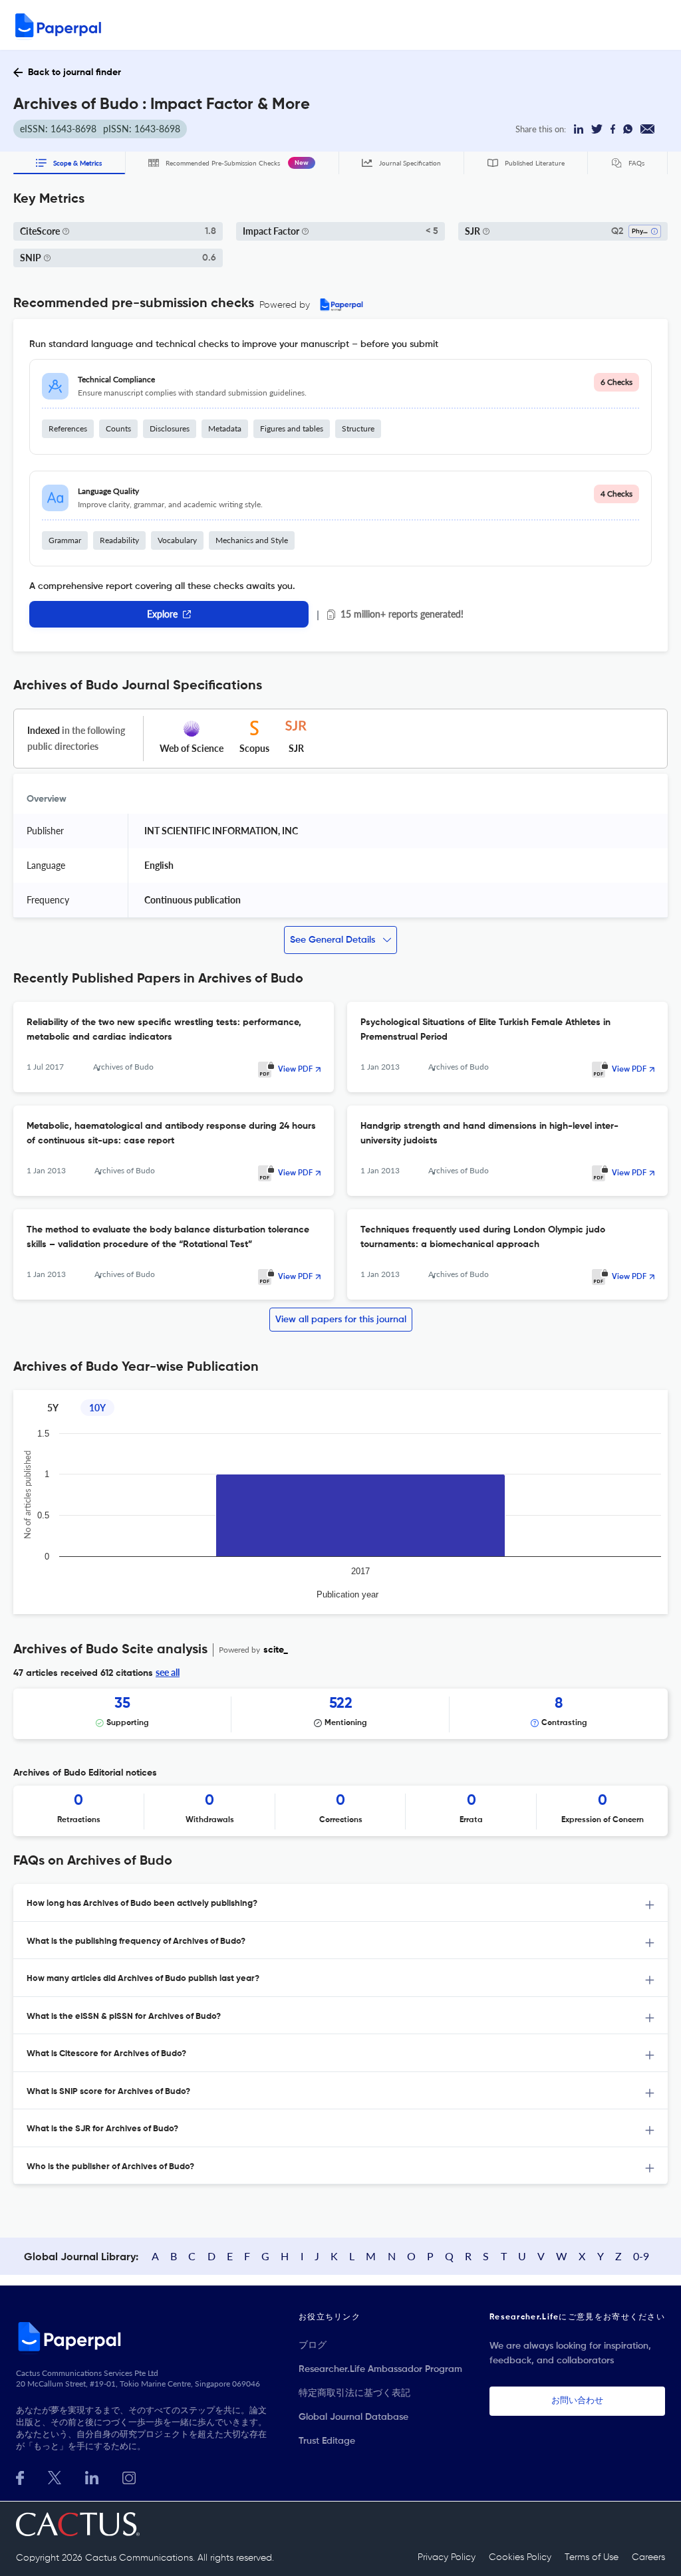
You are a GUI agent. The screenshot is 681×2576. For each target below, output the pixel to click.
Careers (648, 2557)
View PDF (295, 1070)
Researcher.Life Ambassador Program (380, 2369)
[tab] (340, 1903)
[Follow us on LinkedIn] (92, 2477)
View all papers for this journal (341, 1320)
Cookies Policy (520, 2557)
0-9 (641, 2256)
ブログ (313, 2345)
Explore (162, 614)
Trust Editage (327, 2441)
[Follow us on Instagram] (129, 2477)
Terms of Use (592, 2557)
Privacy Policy (447, 2557)
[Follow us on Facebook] (20, 2477)
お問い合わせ (577, 2401)
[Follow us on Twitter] (55, 2477)
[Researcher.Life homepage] (144, 2336)
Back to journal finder (74, 72)
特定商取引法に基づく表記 (354, 2393)
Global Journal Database (353, 2417)
